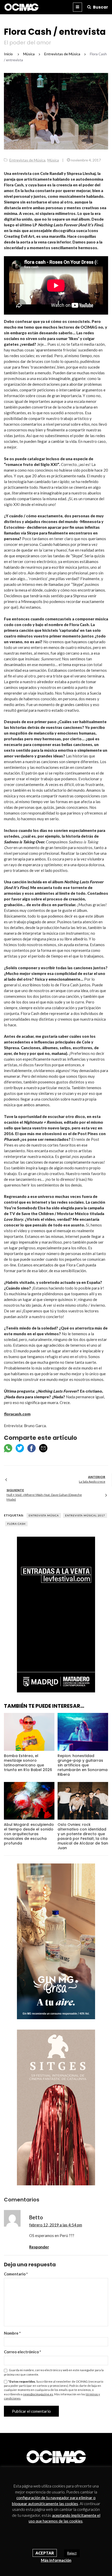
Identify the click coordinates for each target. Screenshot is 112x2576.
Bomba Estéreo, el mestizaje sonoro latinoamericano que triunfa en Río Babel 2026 (28, 1763)
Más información (56, 2560)
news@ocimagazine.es (38, 2394)
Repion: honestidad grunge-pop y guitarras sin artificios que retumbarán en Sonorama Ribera (83, 1765)
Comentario (16, 2274)
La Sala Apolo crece (92, 1482)
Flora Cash (16, 1524)
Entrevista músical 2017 (85, 1515)
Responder (39, 2247)
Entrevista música (44, 1515)
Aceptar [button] (45, 2553)
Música (53, 160)
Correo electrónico (23, 2352)
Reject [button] (72, 2553)
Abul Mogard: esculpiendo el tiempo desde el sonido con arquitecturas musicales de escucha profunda (29, 1834)
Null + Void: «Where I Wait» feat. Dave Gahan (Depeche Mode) (44, 1497)
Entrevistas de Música (27, 160)
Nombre (12, 2333)
